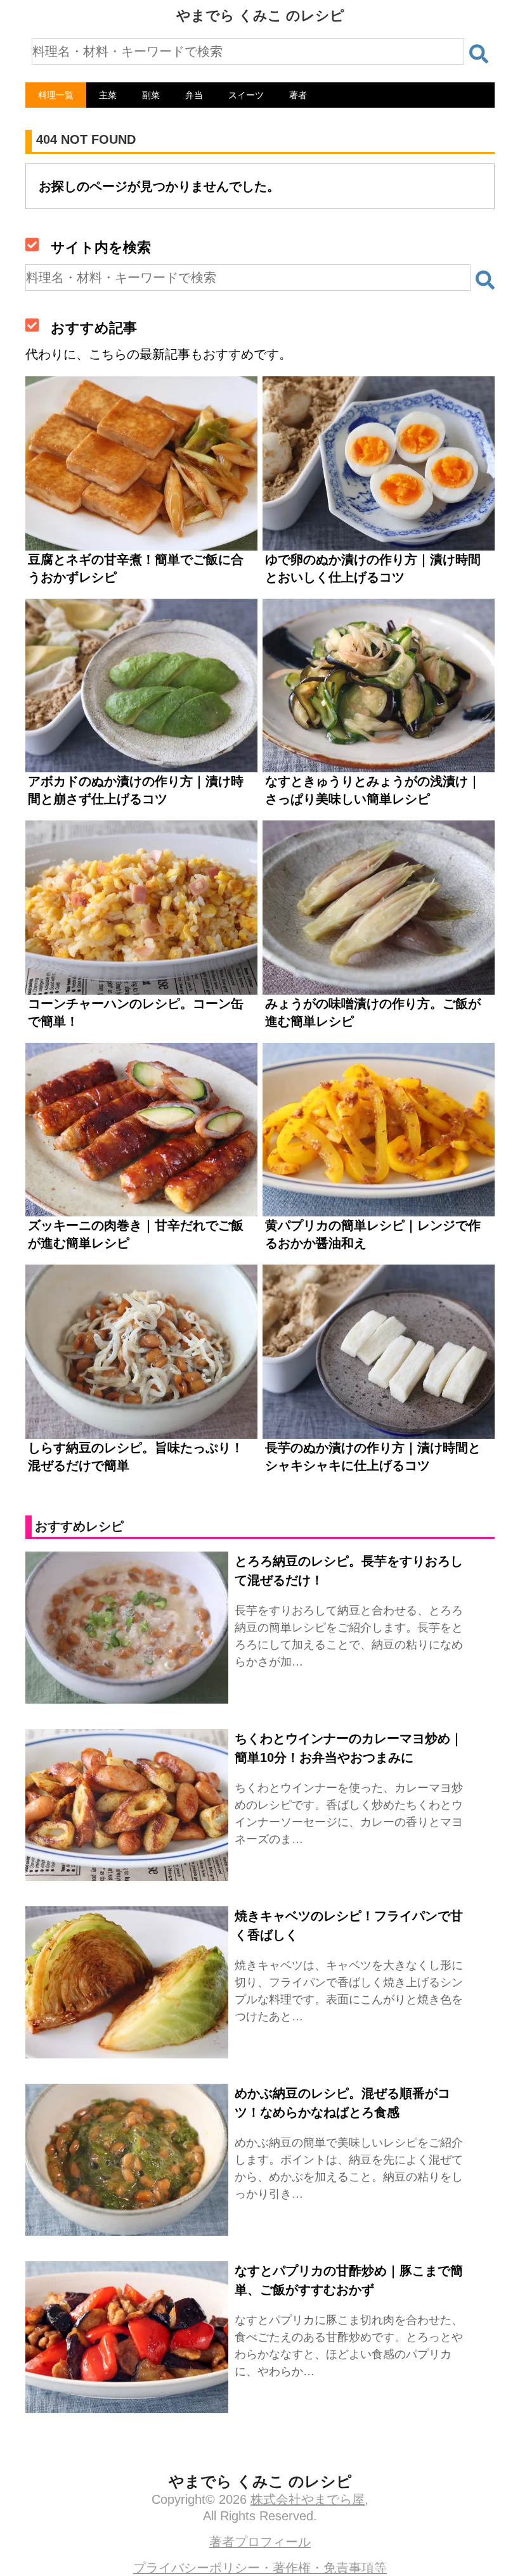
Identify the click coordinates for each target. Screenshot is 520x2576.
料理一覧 (56, 95)
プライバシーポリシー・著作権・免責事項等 (260, 2568)
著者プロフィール (260, 2542)
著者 (298, 95)
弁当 (194, 95)
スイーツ (246, 95)
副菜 (151, 95)
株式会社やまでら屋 (308, 2499)
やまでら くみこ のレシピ (260, 16)
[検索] (479, 54)
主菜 (108, 95)
